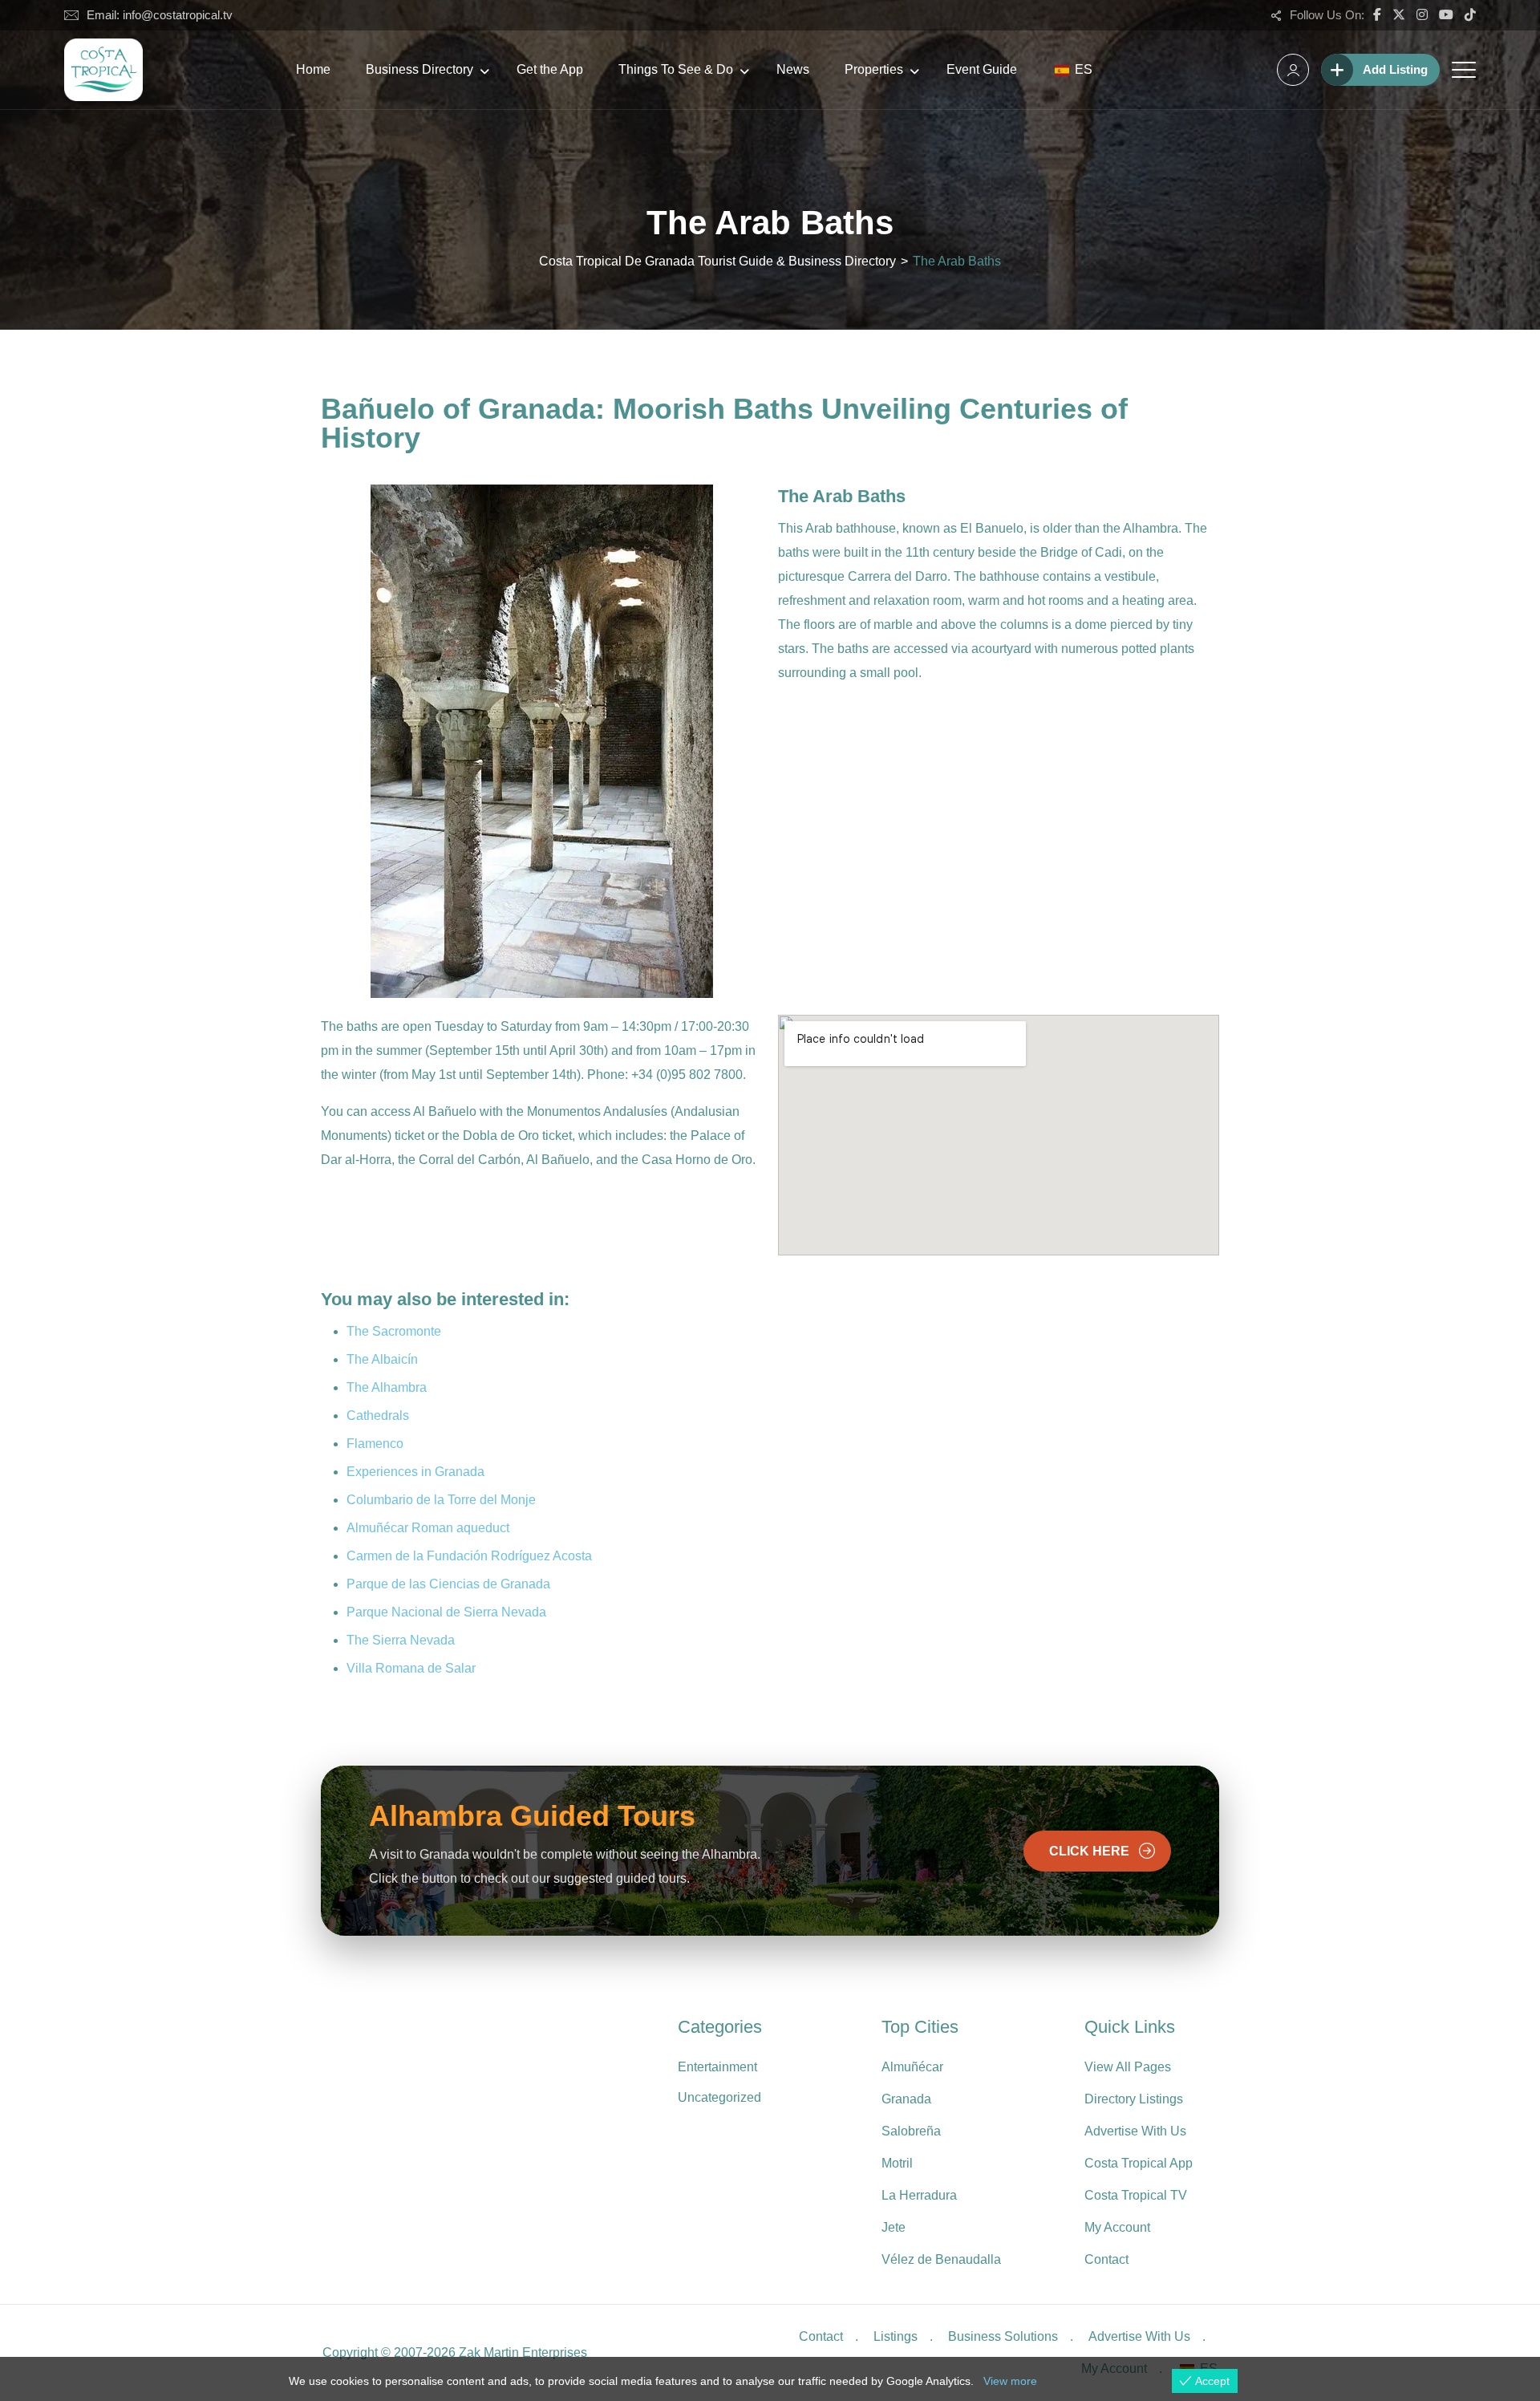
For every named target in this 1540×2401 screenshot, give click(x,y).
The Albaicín (382, 1359)
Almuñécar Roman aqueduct (428, 1528)
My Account (1117, 2227)
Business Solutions (1003, 2336)
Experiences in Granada (415, 1472)
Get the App (550, 69)
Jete (894, 2227)
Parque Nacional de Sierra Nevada (446, 1612)
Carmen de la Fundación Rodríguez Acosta (469, 1556)
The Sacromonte (394, 1331)
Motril (897, 2163)
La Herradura (919, 2195)
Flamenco (375, 1444)
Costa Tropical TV (1136, 2195)
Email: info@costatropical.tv (160, 15)
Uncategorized (719, 2097)
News (793, 69)
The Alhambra (387, 1387)
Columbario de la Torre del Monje (441, 1500)
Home (313, 69)
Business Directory (419, 69)
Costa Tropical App (1139, 2163)
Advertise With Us (1135, 2131)
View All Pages (1128, 2067)
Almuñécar (912, 2067)
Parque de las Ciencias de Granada (448, 1584)
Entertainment (717, 2067)
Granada (906, 2099)
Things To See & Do (676, 69)
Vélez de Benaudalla (941, 2259)
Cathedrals (378, 1415)
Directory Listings (1134, 2099)
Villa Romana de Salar (411, 1668)
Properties (874, 69)
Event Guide (982, 69)
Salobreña (911, 2131)
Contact (1106, 2259)
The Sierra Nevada (401, 1640)
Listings (896, 2336)
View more (1010, 2381)
